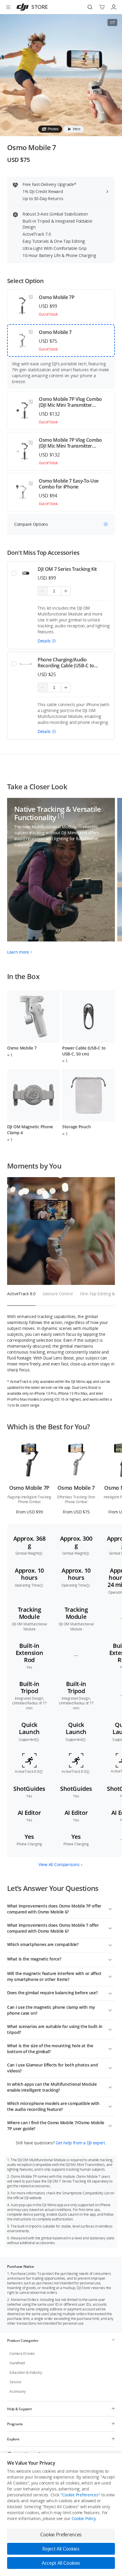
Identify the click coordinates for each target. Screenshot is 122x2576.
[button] (47, 641)
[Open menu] (8, 7)
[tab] (50, 129)
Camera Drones (22, 2354)
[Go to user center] (114, 7)
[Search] (90, 7)
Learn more (18, 952)
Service (15, 2382)
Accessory (18, 2391)
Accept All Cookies (61, 2563)
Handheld (17, 2363)
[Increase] (66, 591)
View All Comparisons (59, 1864)
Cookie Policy (84, 2518)
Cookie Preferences (80, 2495)
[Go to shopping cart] (102, 7)
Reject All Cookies (61, 2549)
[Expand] (110, 1908)
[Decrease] (42, 591)
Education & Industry (26, 2372)
